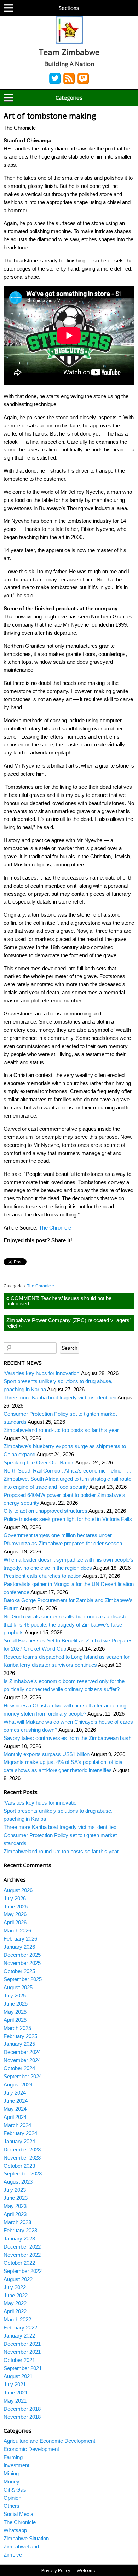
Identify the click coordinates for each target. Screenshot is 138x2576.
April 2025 (15, 2020)
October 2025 (19, 1971)
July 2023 (15, 2190)
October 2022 (19, 2263)
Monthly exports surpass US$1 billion (47, 1754)
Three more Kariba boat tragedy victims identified (60, 1397)
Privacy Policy (56, 2570)
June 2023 (16, 2198)
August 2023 (18, 2182)
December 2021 (22, 2344)
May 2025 (15, 2012)
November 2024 (22, 2060)
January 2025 (19, 2044)
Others (11, 2506)
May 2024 (15, 2109)
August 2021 (18, 2376)
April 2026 (15, 1922)
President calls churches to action (42, 1576)
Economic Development (31, 2449)
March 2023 (17, 2222)
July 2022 (15, 2287)
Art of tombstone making (50, 116)
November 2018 (22, 2417)
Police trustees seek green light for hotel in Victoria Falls (68, 1519)
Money (11, 2482)
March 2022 (17, 2319)
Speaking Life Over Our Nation (39, 1462)
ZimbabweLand (21, 2547)
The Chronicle (55, 1228)
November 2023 (22, 2158)
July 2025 (15, 1995)
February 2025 (20, 2036)
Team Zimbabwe (69, 52)
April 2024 (15, 2117)
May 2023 (15, 2206)
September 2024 (23, 2076)
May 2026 (15, 1914)
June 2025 (16, 2004)
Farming (13, 2457)
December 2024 (22, 2052)
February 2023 (20, 2230)
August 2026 (18, 1890)
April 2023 (15, 2214)
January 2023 (19, 2239)
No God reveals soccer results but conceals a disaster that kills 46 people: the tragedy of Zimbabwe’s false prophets (66, 1625)
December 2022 (22, 2247)
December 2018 (22, 2409)
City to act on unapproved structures (45, 1511)
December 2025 (22, 1955)
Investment (16, 2465)
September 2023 (23, 2174)
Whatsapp (15, 2530)
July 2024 (15, 2093)
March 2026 (17, 1930)
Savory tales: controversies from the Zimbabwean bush (67, 1738)
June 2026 (16, 1906)
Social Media (18, 2514)
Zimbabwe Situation (26, 2538)
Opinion (12, 2498)
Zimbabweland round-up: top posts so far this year (61, 1430)
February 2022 (20, 2328)
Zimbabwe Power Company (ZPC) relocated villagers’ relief (68, 1323)
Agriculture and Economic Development (49, 2441)
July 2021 (15, 2384)
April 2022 (15, 2311)
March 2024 (17, 2125)
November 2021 (22, 2352)
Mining (11, 2473)
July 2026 (15, 1898)
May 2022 (15, 2303)
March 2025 (17, 2028)
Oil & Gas (15, 2490)
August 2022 (18, 2279)
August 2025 (18, 1987)
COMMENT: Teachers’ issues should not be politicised (59, 1301)
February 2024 (20, 2133)
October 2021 (19, 2360)
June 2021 (16, 2393)
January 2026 (19, 1947)
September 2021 (23, 2368)
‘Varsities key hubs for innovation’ (42, 1373)
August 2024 (18, 2085)
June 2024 (16, 2101)
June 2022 (16, 2295)
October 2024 (19, 2068)
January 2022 (19, 2336)
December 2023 (22, 2149)
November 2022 (22, 2255)
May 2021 (15, 2401)
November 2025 (22, 1963)
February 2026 (20, 1939)
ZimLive (13, 2555)
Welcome (87, 2570)
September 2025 (23, 1979)
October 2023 (19, 2166)
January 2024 (19, 2141)
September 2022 (23, 2271)
